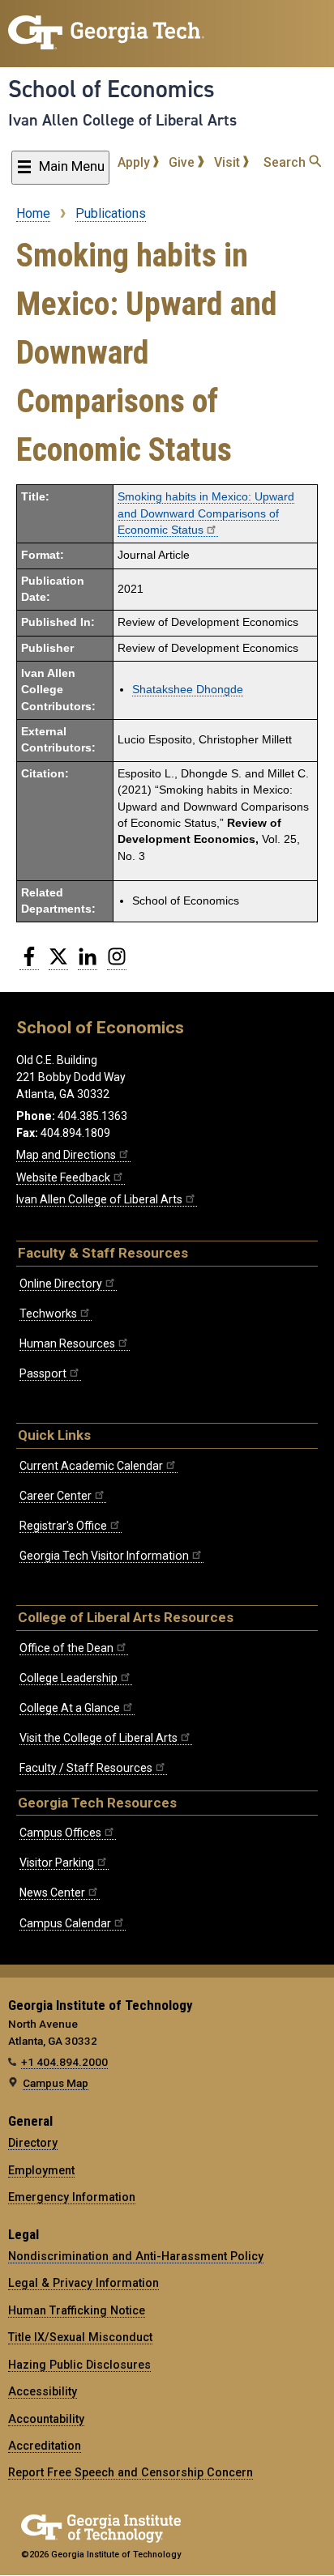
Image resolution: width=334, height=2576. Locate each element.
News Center (52, 1893)
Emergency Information (72, 2197)
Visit (229, 162)
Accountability (46, 2419)
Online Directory (61, 1284)
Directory (33, 2143)
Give (183, 162)
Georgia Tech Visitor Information (104, 1556)
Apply (135, 162)
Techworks (48, 1314)
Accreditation (45, 2446)
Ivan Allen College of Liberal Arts (122, 120)
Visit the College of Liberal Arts (98, 1738)
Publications (111, 213)
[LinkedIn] (88, 963)
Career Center (56, 1496)
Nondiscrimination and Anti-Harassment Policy (136, 2256)
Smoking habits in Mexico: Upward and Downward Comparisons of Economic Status (206, 513)
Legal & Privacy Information (83, 2283)
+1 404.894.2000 (64, 2062)
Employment (41, 2170)
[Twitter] (58, 963)
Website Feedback (63, 1177)
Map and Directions (66, 1155)
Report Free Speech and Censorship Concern (131, 2472)
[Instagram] (117, 963)
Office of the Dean (66, 1648)
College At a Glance (70, 1708)
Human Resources (67, 1343)
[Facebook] (29, 963)
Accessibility (43, 2391)
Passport (43, 1373)
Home (33, 213)
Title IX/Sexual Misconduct (80, 2337)
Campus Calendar (65, 1923)
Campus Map (56, 2083)
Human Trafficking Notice (77, 2310)
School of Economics (111, 89)
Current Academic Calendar (91, 1466)
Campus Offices (60, 1833)
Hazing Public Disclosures (79, 2365)
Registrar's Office (63, 1526)
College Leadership (69, 1678)
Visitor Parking (57, 1863)
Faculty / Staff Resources (86, 1768)
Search (286, 162)
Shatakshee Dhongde (188, 690)
